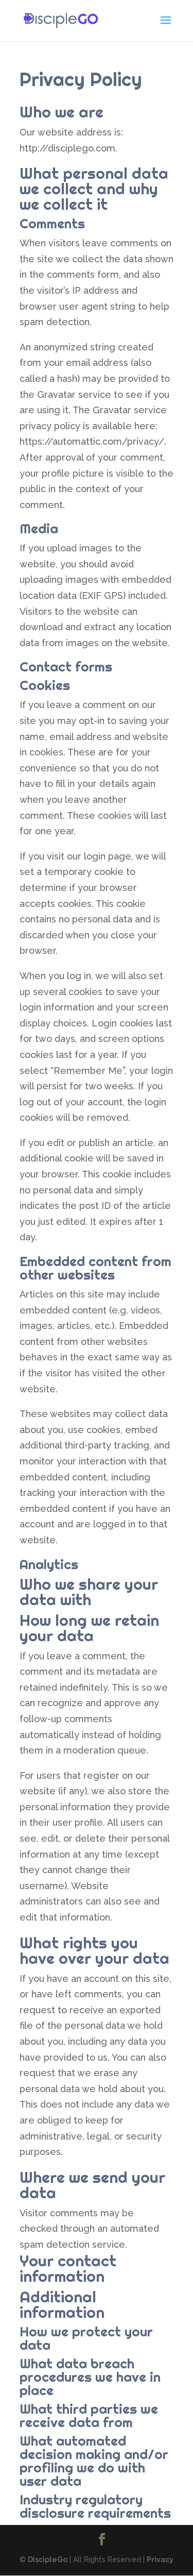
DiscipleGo (48, 2560)
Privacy (160, 2560)
